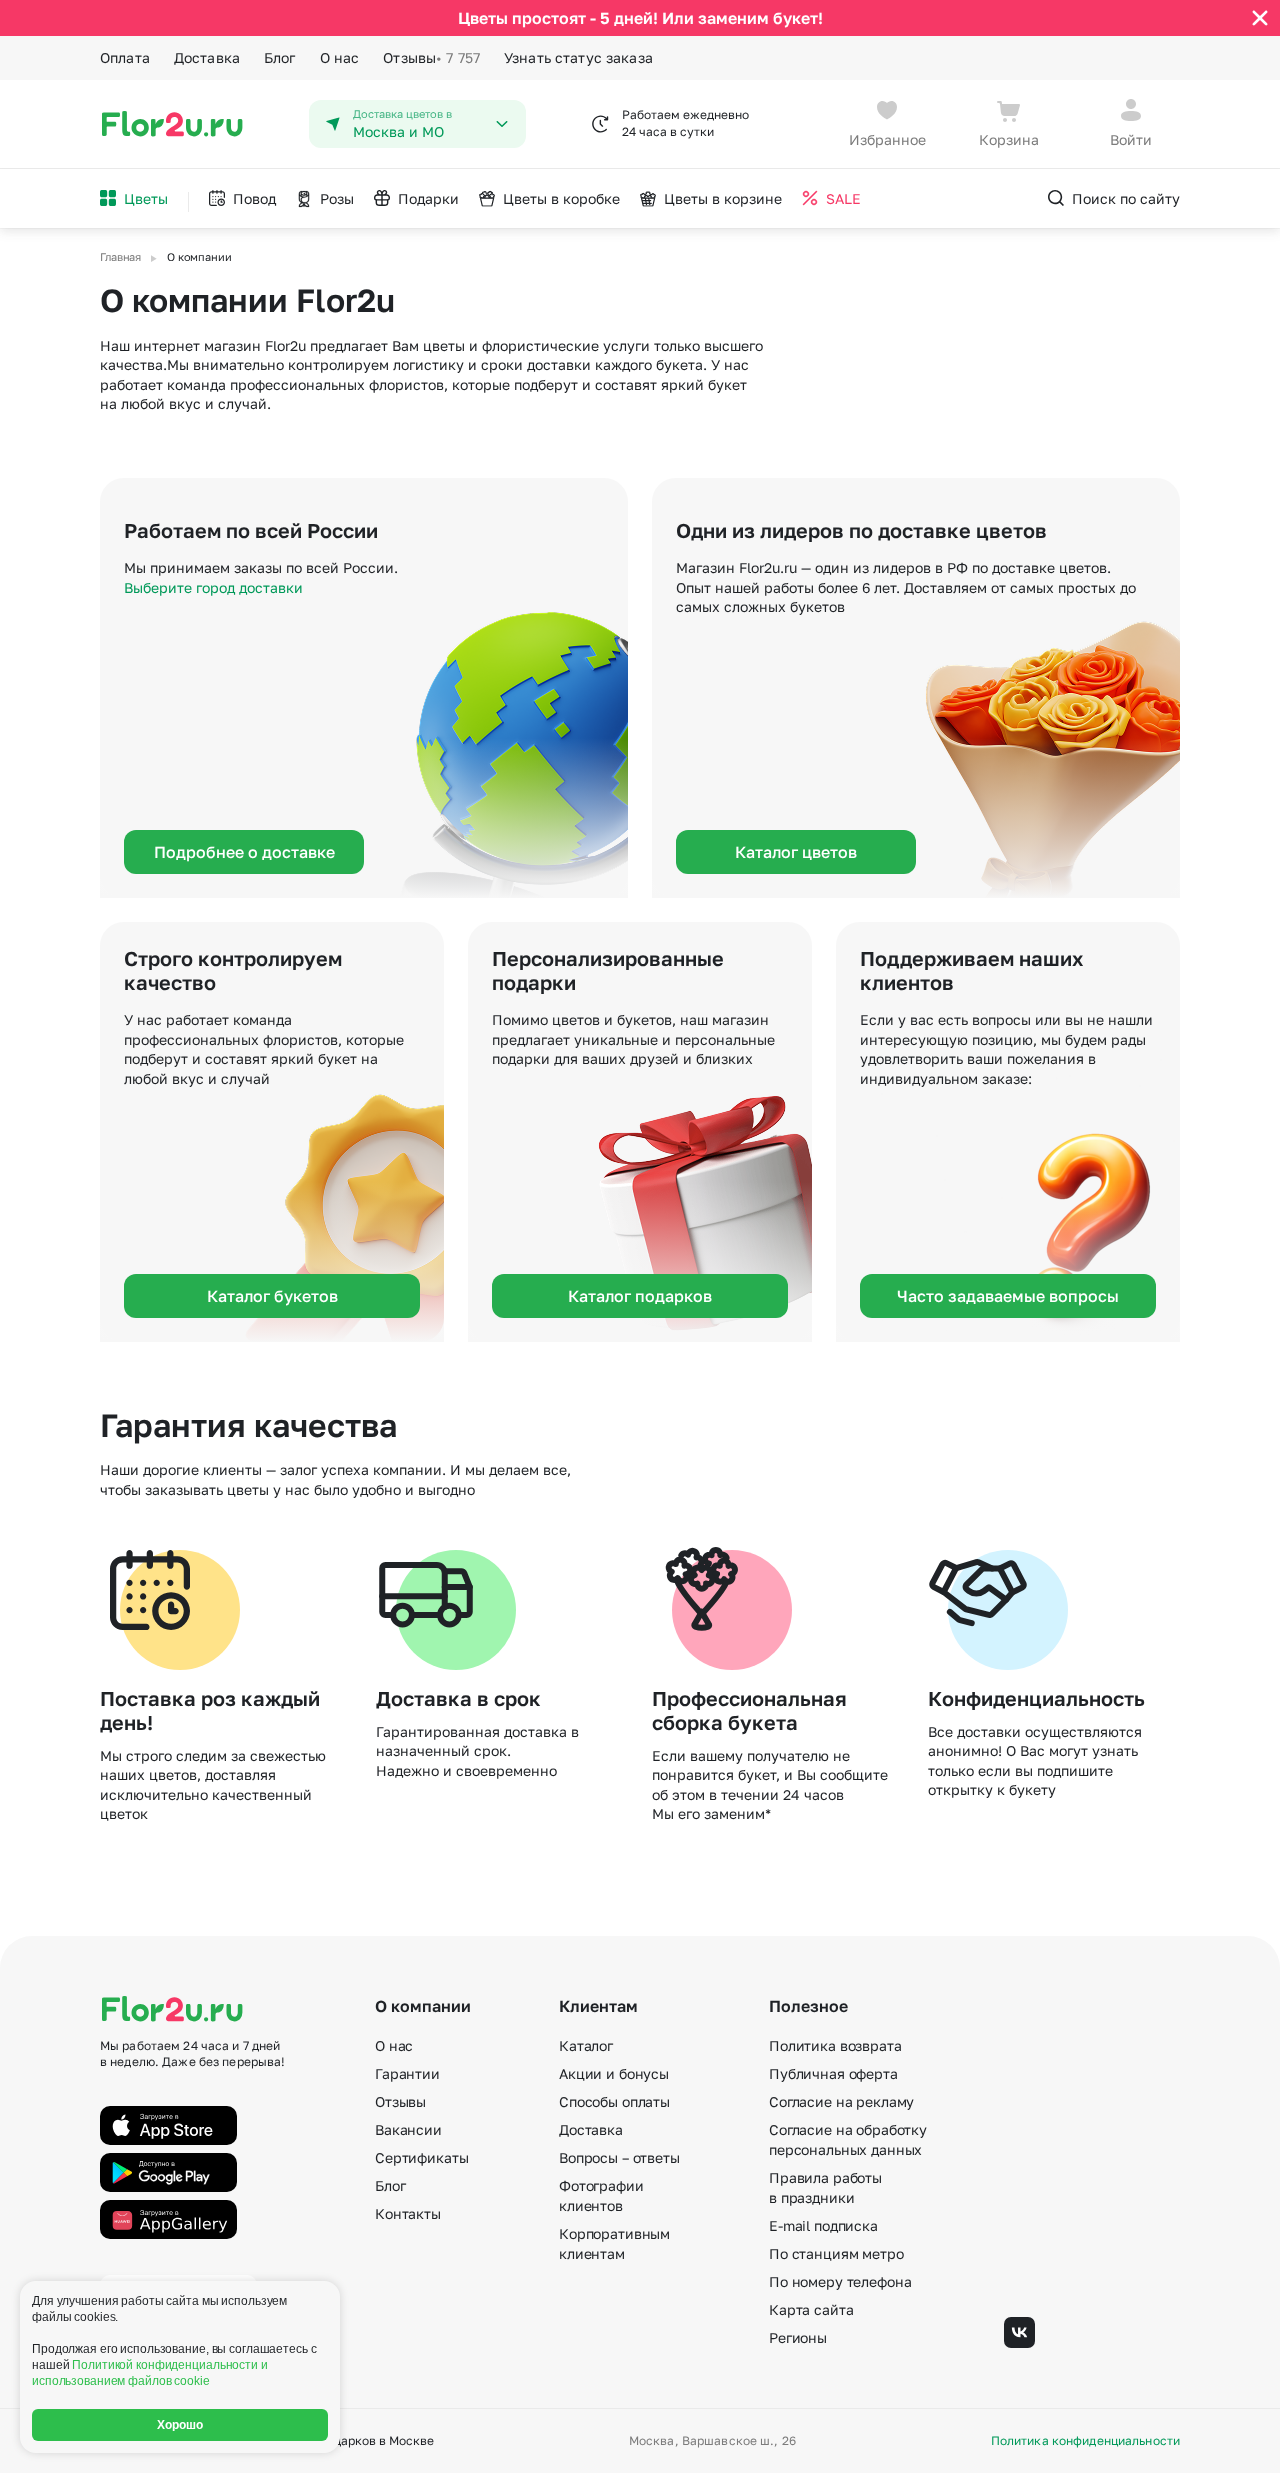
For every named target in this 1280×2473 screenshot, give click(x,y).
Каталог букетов (272, 1296)
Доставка (207, 57)
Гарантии (407, 2073)
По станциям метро (836, 2253)
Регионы (798, 2337)
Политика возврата (835, 2045)
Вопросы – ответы (619, 2157)
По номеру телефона (840, 2281)
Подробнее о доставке (244, 852)
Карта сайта (811, 2309)
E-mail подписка (823, 2225)
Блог (280, 57)
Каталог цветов (796, 852)
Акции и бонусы (614, 2073)
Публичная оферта (833, 2073)
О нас (340, 57)
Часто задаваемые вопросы (1008, 1296)
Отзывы (431, 57)
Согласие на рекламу (841, 2101)
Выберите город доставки (213, 587)
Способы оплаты (614, 2101)
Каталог (586, 2045)
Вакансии (408, 2129)
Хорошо (180, 2425)
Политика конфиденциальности (1085, 2441)
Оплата (125, 57)
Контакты (408, 2213)
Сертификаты (421, 2157)
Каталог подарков (640, 1296)
